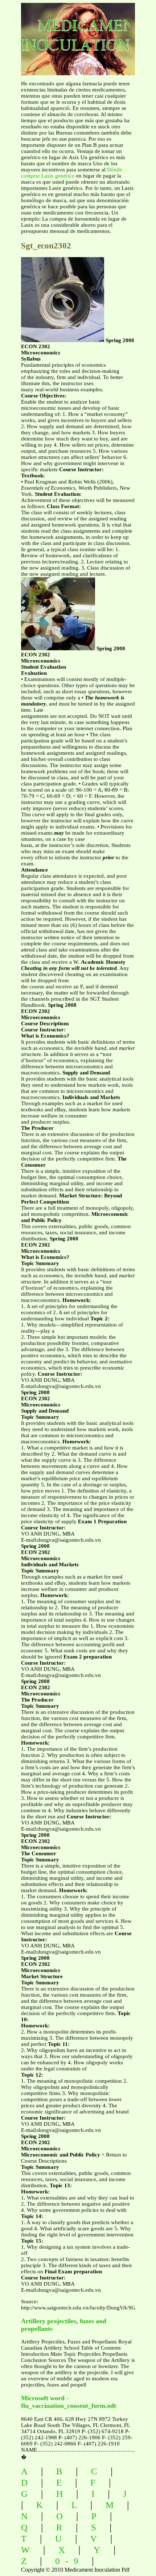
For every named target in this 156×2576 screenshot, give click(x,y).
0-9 (69, 2561)
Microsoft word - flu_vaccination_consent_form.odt (69, 2402)
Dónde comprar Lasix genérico (72, 173)
